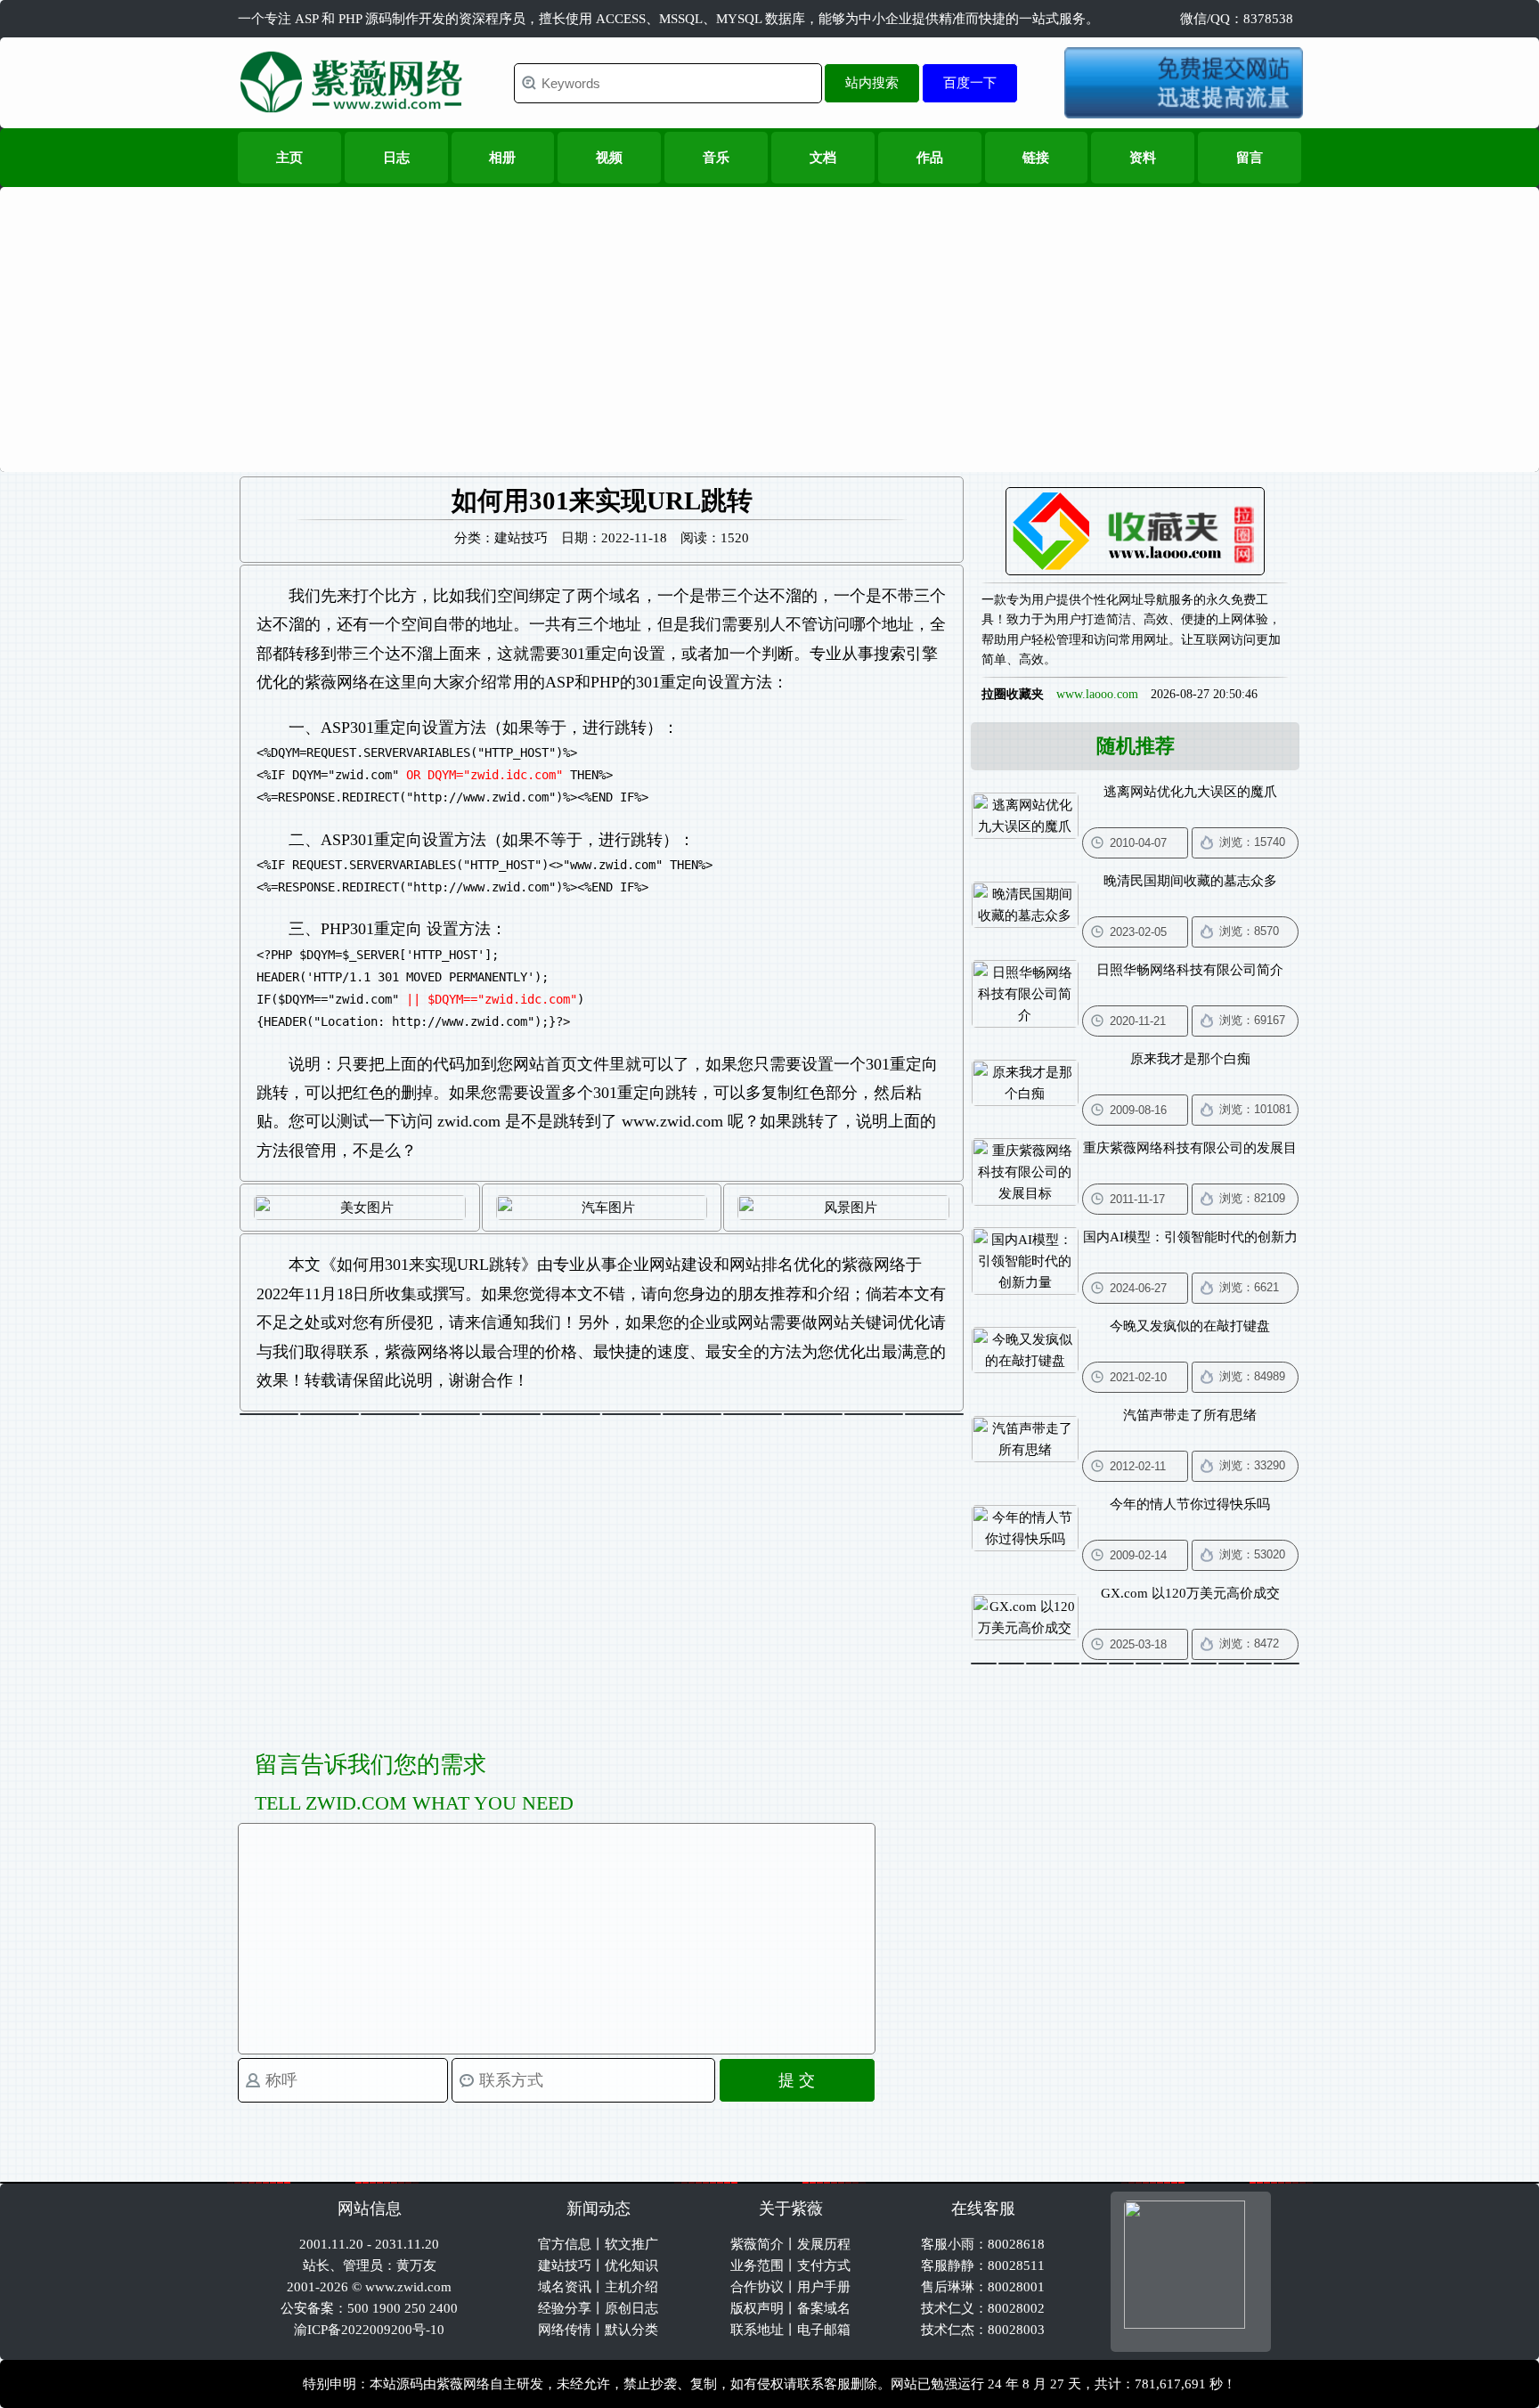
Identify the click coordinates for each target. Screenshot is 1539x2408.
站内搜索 (872, 82)
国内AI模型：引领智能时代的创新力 (1190, 1237)
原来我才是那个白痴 (1190, 1059)
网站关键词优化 (874, 1322)
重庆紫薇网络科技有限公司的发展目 (1190, 1148)
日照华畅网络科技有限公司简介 (1190, 970)
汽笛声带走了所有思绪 (1190, 1415)
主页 (289, 158)
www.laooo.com (1097, 694)
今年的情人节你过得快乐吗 (1190, 1504)
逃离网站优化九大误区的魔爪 (1190, 792)
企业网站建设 (665, 1265)
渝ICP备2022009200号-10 (369, 2330)
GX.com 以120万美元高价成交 (1190, 1593)
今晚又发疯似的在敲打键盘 (1190, 1326)
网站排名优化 (778, 1265)
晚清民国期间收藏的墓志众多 (1190, 881)
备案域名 (824, 2308)
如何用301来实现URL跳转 (429, 1265)
